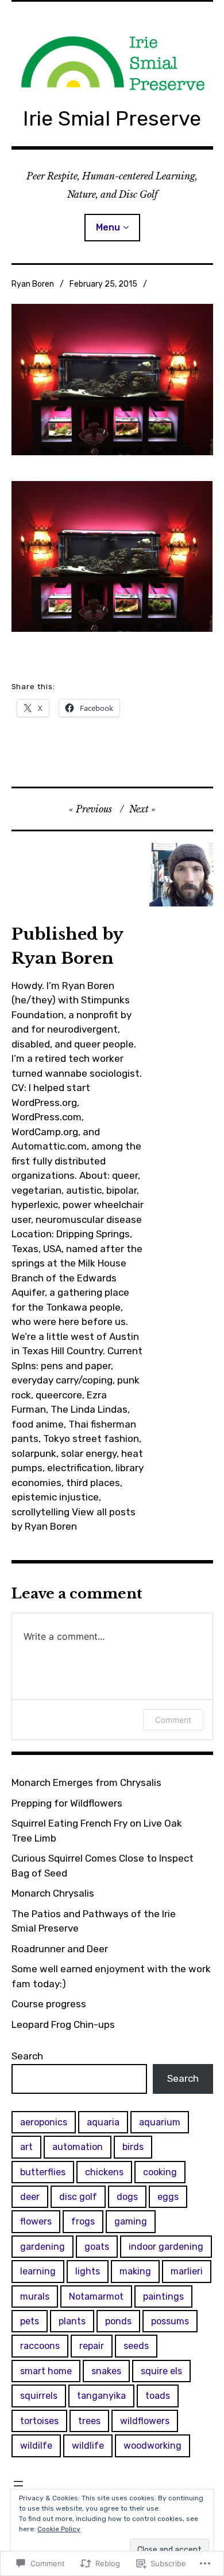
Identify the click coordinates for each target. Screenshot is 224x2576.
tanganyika (101, 2396)
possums (170, 2321)
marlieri (187, 2271)
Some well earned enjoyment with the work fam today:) (111, 1976)
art (26, 2147)
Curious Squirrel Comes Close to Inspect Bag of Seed (103, 1866)
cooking (160, 2172)
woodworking (152, 2446)
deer (30, 2197)
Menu (108, 227)
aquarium (160, 2122)
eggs (168, 2197)
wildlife (88, 2446)
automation (78, 2147)
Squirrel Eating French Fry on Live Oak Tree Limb (97, 1831)
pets (30, 2321)
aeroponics (44, 2122)
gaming (131, 2221)
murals (35, 2296)
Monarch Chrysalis (53, 1893)
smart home (46, 2371)
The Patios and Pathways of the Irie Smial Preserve (94, 1921)
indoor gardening (166, 2247)
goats (97, 2247)
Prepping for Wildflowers (67, 1803)
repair (92, 2346)
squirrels (39, 2396)
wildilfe (36, 2446)
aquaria (103, 2122)
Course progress (49, 2004)
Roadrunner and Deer (60, 1949)
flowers (36, 2221)
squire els (161, 2371)
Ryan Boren (33, 284)
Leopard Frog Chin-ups (63, 2024)
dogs (127, 2197)
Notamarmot (96, 2296)
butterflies (43, 2172)
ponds (118, 2321)
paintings (163, 2296)
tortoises (39, 2421)
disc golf (78, 2197)
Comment (173, 1720)
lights (88, 2271)
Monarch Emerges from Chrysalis (86, 1783)
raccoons (40, 2346)
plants (72, 2321)
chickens (104, 2172)
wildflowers (145, 2421)
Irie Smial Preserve (112, 118)
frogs (83, 2221)
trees (89, 2421)
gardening (43, 2247)
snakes (106, 2371)
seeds (136, 2346)
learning (38, 2271)
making (135, 2271)
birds (133, 2147)
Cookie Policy (59, 2529)
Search (27, 2056)
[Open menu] (18, 2484)
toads (158, 2396)
